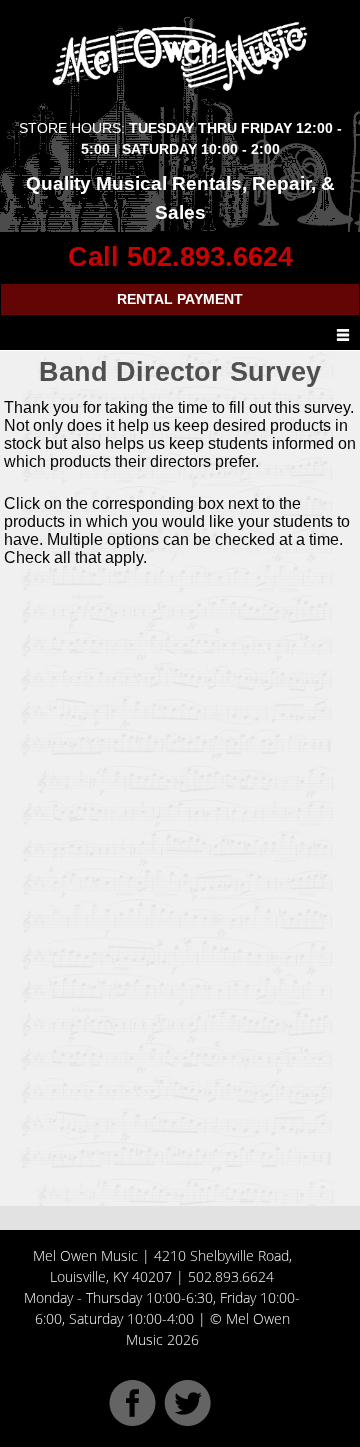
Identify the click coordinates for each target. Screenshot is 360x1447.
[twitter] (187, 1421)
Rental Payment (180, 299)
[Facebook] (132, 1421)
